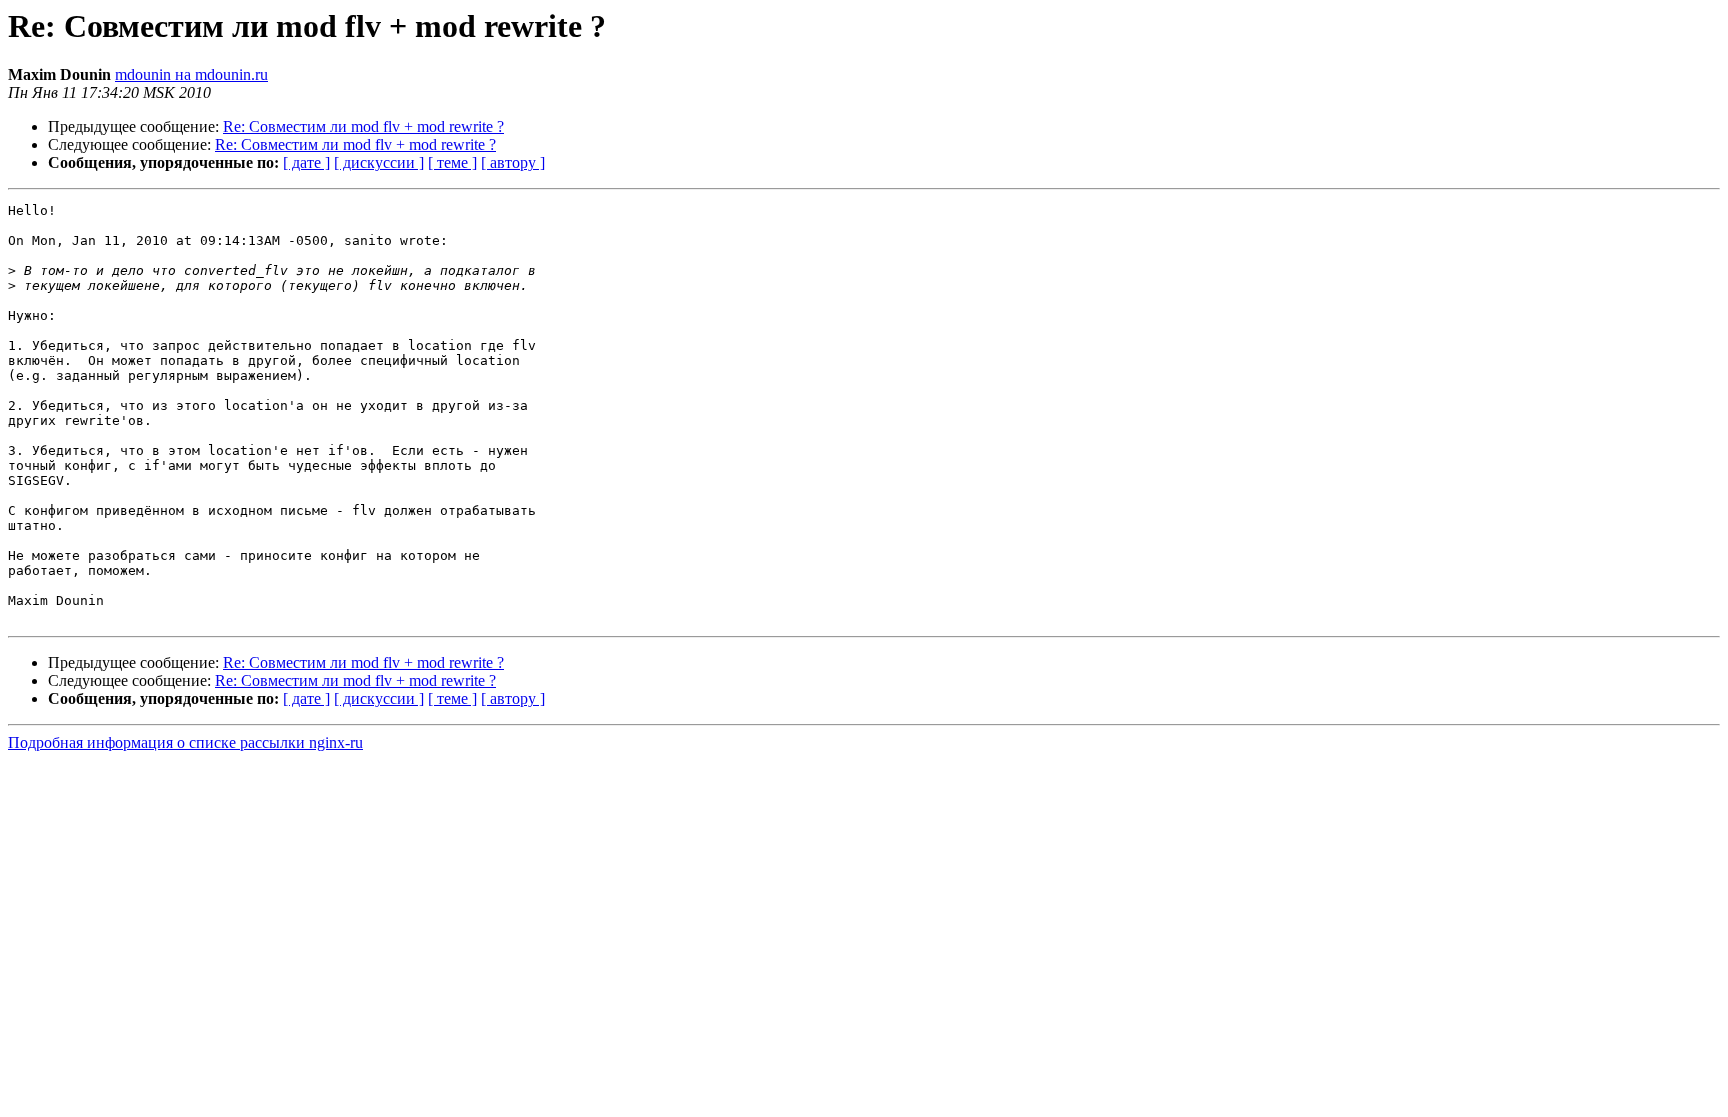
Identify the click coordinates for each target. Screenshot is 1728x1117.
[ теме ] (452, 162)
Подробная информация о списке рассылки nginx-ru (185, 742)
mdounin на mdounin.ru (191, 74)
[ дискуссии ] (379, 162)
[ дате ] (306, 162)
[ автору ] (513, 162)
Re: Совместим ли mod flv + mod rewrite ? (363, 126)
